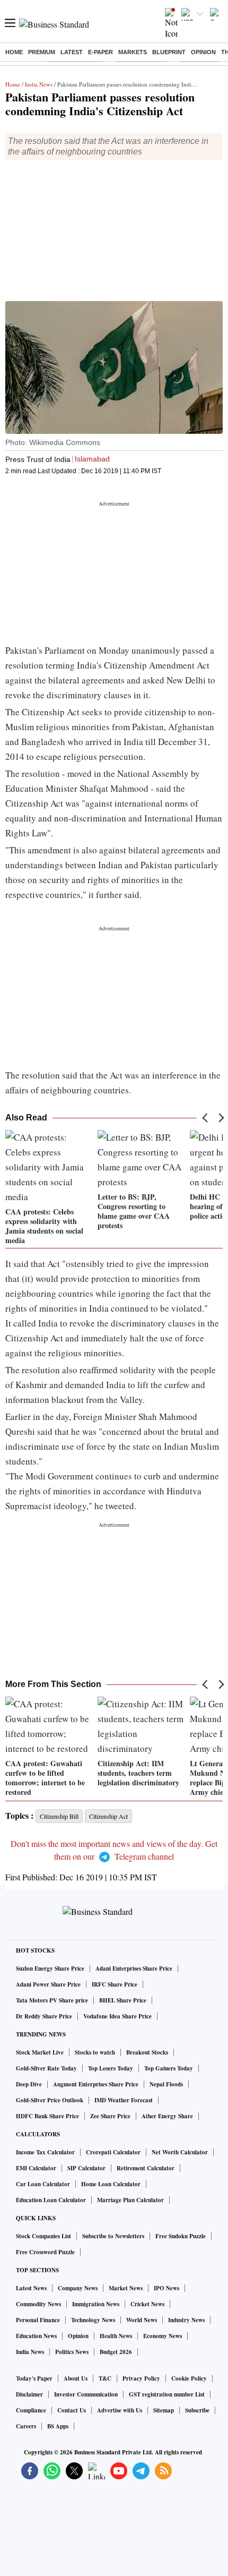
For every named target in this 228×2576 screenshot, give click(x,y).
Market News (126, 2288)
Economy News (163, 2336)
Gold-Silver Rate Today (46, 2068)
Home (14, 52)
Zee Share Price (110, 2116)
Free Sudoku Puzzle (181, 2236)
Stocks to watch (95, 2052)
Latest (72, 52)
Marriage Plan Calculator (130, 2200)
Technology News (93, 2320)
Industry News (186, 2320)
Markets (133, 52)
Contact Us (72, 2410)
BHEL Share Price (123, 2000)
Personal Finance (38, 2320)
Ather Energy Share (167, 2116)
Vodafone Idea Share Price (117, 2016)
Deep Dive (29, 2084)
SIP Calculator (86, 2168)
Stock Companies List (43, 2236)
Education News (36, 2336)
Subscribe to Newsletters (113, 2236)
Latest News (31, 2288)
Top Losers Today (111, 2068)
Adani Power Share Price (48, 1984)
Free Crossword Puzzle (45, 2252)
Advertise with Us (120, 2410)
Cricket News (147, 2304)
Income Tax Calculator (45, 2152)
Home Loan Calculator (111, 2184)
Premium (42, 52)
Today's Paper (34, 2378)
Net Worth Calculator (180, 2152)
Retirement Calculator (146, 2168)
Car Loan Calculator (43, 2184)
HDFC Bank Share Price (47, 2116)
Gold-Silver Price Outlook (50, 2100)
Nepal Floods (166, 2084)
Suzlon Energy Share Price (50, 1969)
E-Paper (100, 52)
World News (142, 2320)
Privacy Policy (141, 2378)
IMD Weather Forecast (124, 2100)
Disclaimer (29, 2394)
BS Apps (58, 2426)
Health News (116, 2336)
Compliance (31, 2410)
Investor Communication (86, 2394)
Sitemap (164, 2410)
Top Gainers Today (169, 2068)
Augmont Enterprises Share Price (96, 2084)
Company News (78, 2288)
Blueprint (169, 52)
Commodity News (38, 2304)
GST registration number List (167, 2394)
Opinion (203, 52)
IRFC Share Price (115, 1984)
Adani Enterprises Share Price (134, 1969)
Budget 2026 (116, 2352)
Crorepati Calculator (113, 2152)
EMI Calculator (36, 2168)
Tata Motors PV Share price (52, 2000)
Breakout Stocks (147, 2052)
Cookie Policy (189, 2378)
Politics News (72, 2352)
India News (39, 84)
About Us (76, 2378)
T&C (105, 2378)
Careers (26, 2426)
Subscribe (197, 2410)
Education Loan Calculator (51, 2200)
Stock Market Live (40, 2052)
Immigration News (96, 2304)
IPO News (166, 2288)
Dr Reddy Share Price (44, 2016)
